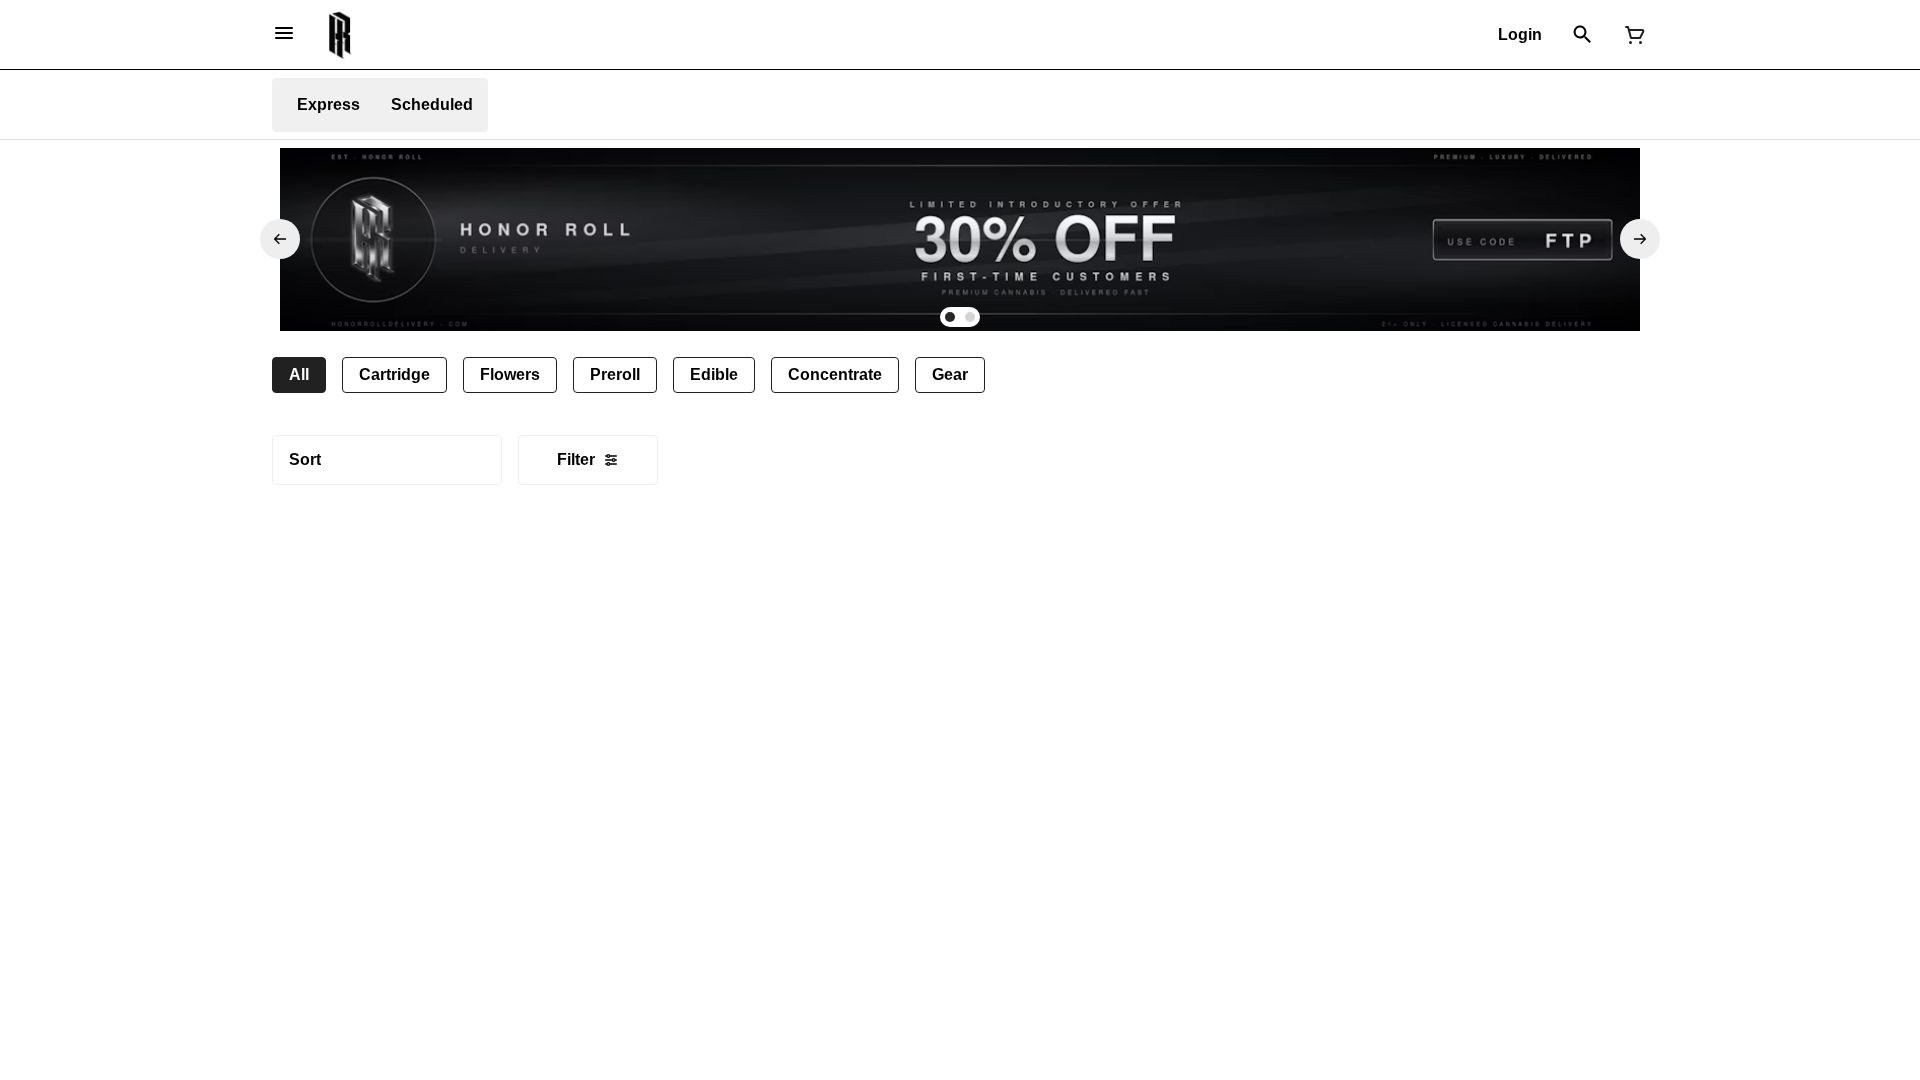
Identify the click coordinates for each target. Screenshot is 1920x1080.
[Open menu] (284, 33)
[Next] (1640, 239)
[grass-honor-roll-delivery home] (340, 35)
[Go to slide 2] (970, 317)
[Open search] (1582, 35)
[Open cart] (1631, 35)
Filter (576, 459)
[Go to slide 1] (950, 317)
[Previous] (280, 239)
